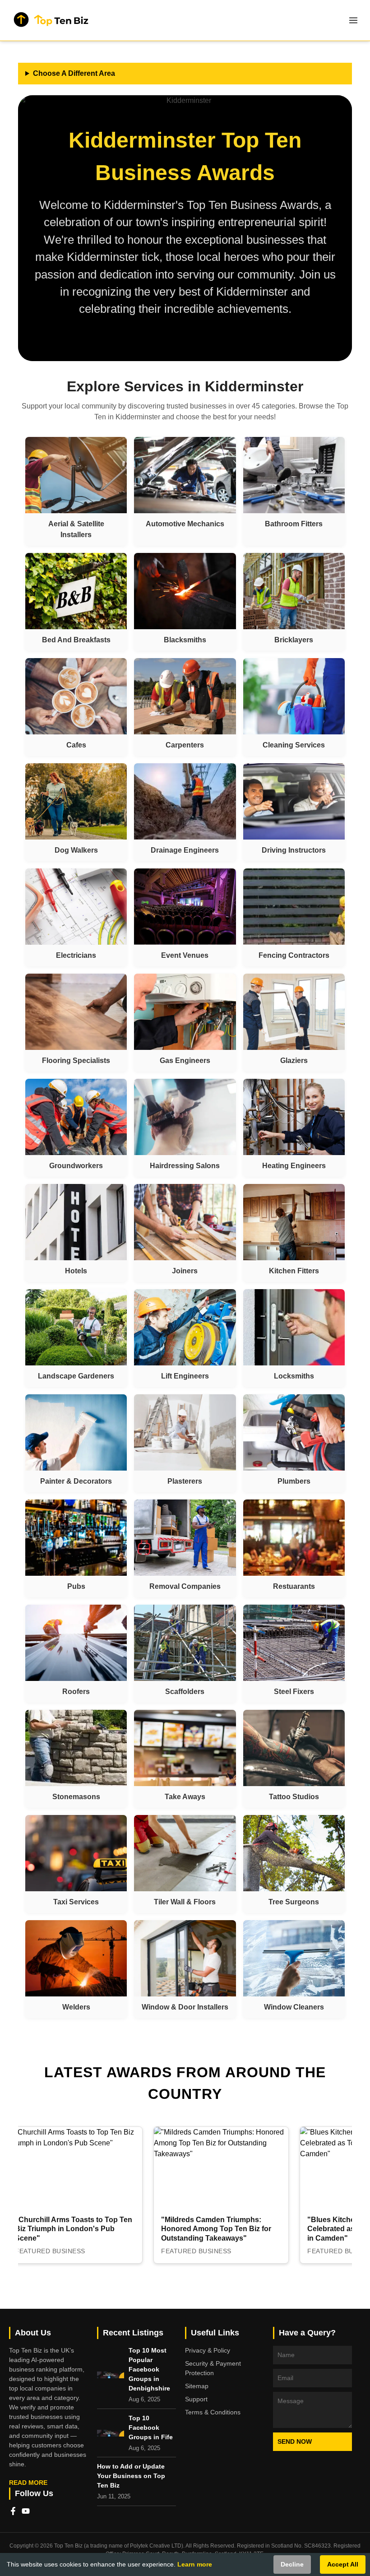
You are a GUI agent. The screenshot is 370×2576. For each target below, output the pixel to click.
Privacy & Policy (208, 2350)
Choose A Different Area (74, 73)
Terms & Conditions (213, 2412)
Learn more (195, 2564)
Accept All (343, 2564)
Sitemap (197, 2386)
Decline (292, 2564)
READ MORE (28, 2483)
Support (196, 2399)
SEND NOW (295, 2441)
